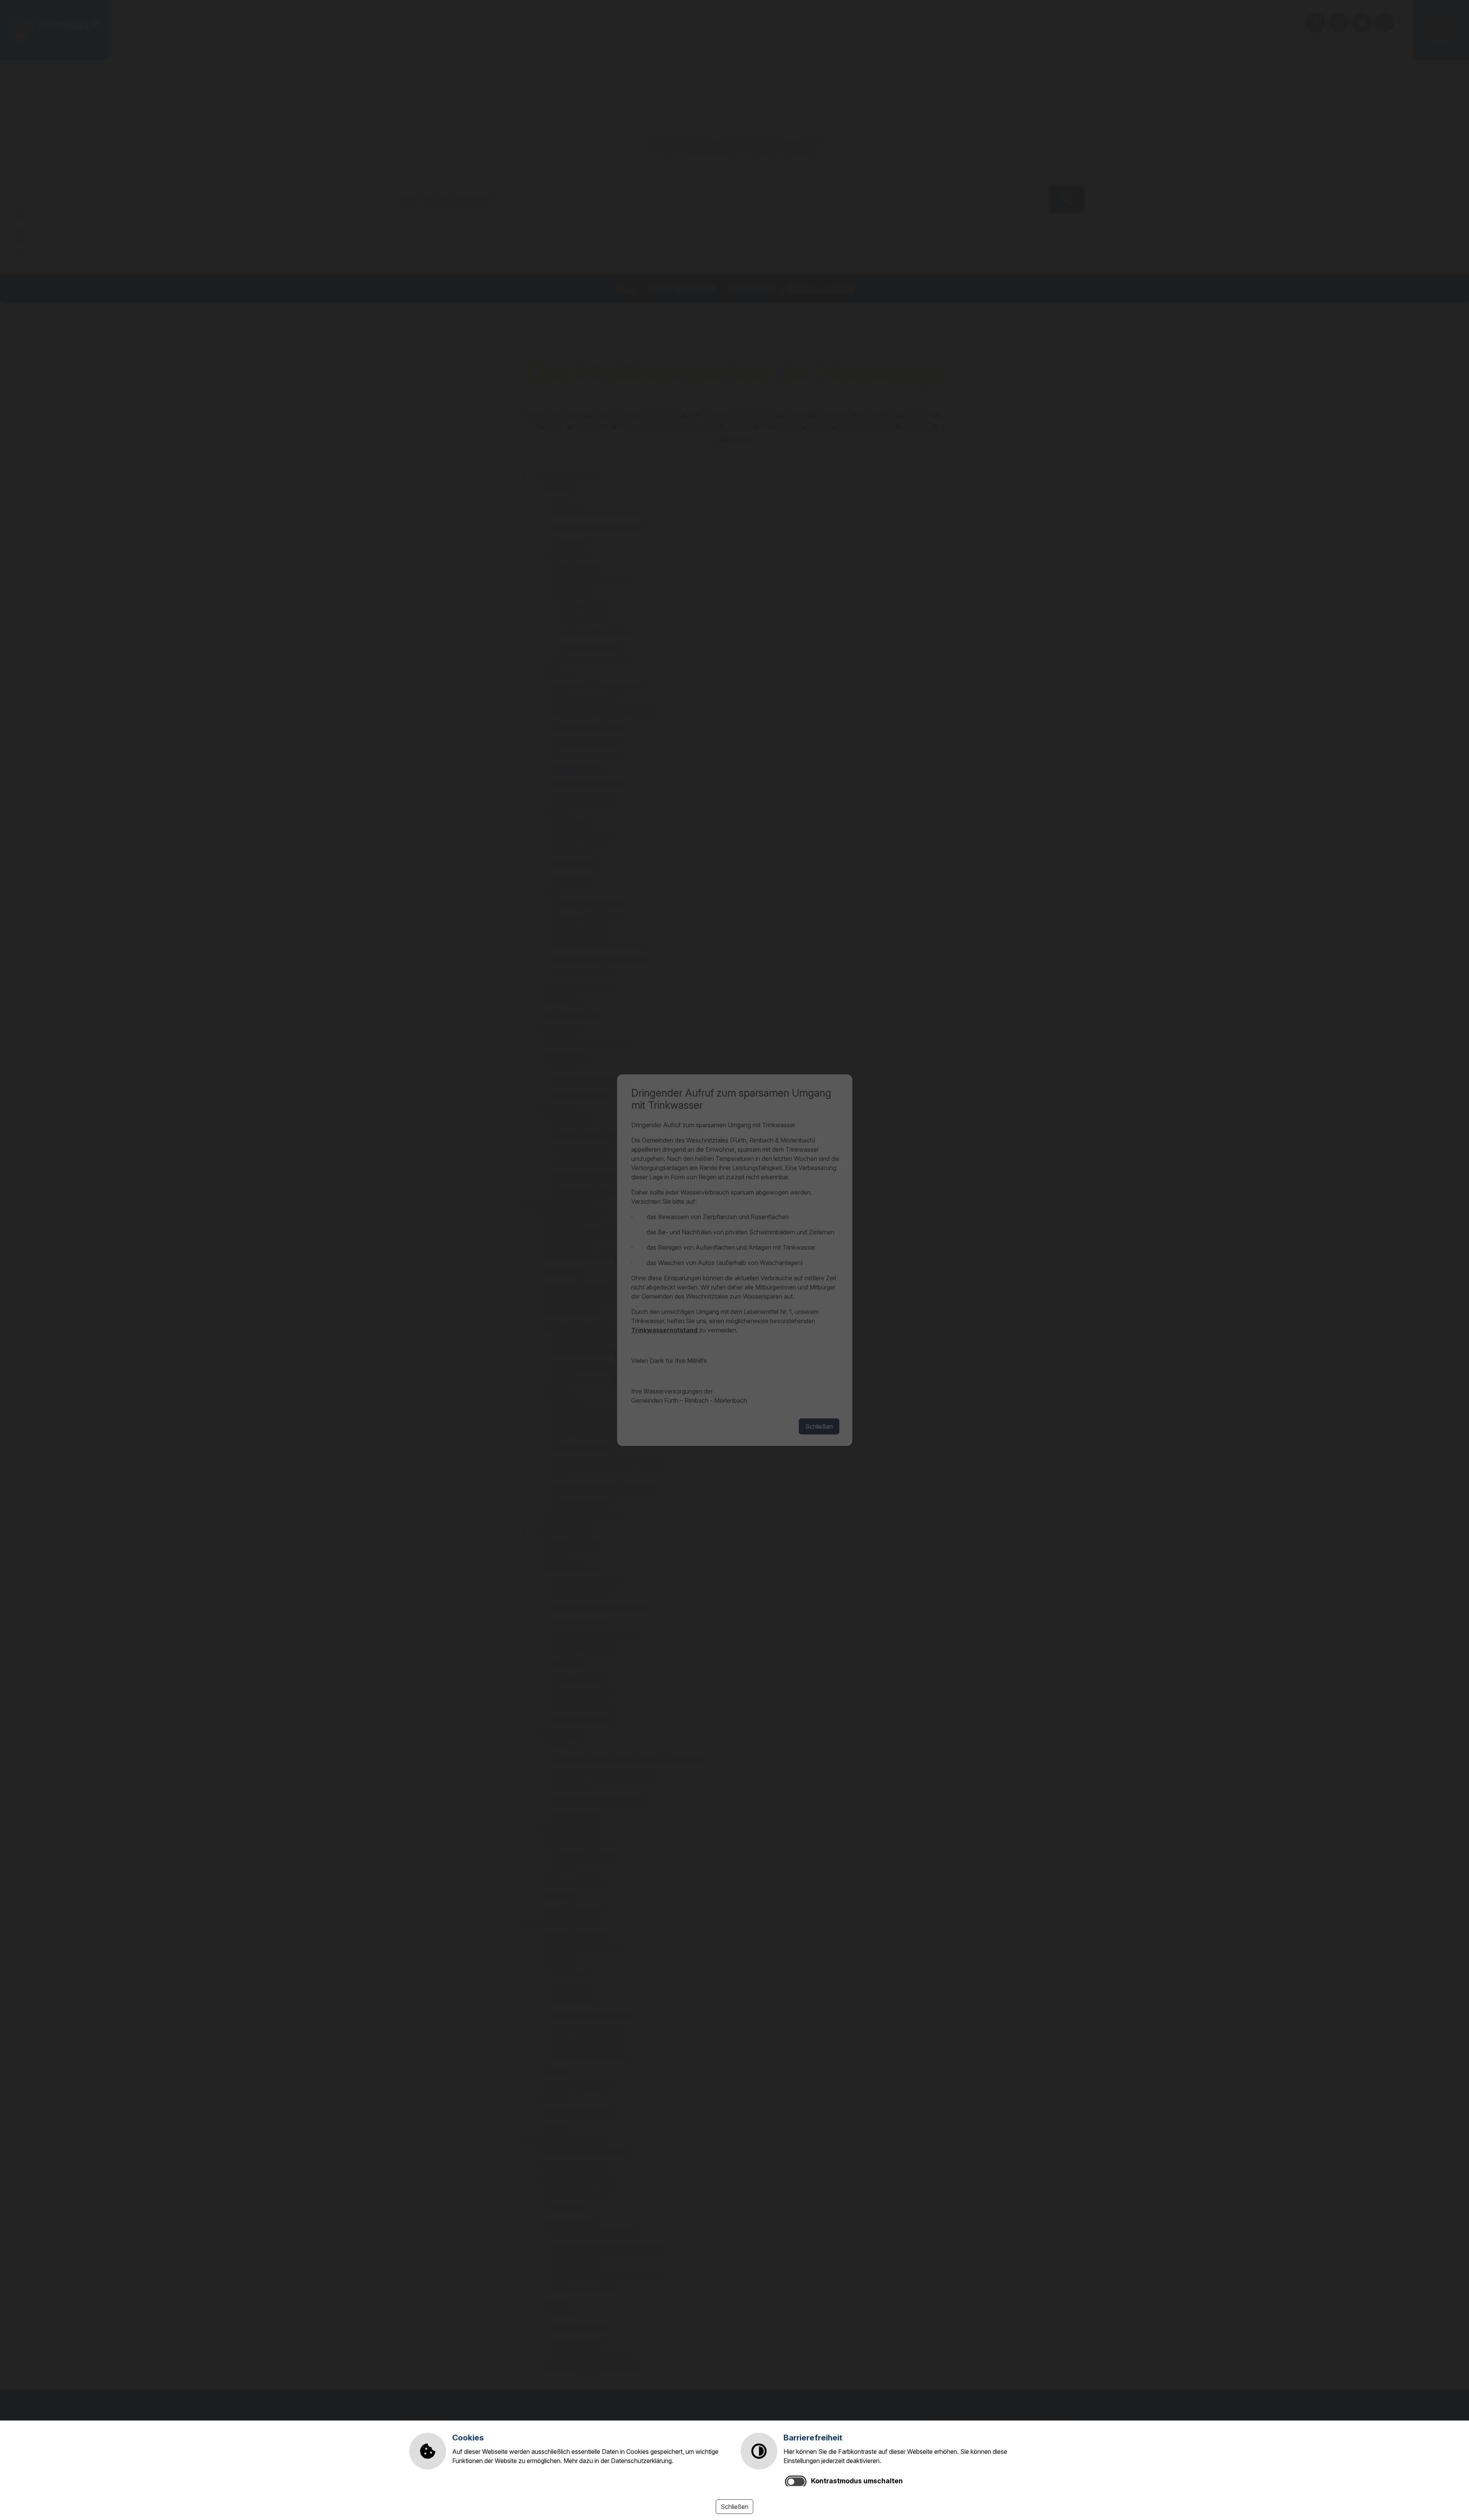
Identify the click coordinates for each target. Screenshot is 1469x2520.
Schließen (734, 2507)
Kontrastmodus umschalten (857, 2481)
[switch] (796, 2482)
